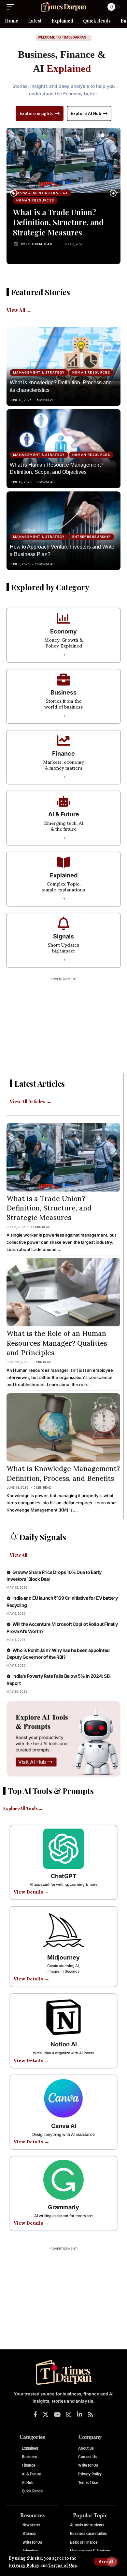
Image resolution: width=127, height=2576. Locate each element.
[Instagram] (69, 2415)
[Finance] (63, 741)
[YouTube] (57, 2415)
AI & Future (64, 814)
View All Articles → (30, 1101)
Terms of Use (63, 2565)
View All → (19, 310)
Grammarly (63, 2207)
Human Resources (35, 200)
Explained (64, 875)
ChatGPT (64, 1876)
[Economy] (63, 618)
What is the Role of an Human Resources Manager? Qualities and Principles (57, 1343)
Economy (63, 631)
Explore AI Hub (86, 113)
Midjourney (63, 1957)
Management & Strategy (42, 193)
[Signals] (63, 923)
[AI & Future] (63, 801)
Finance (63, 753)
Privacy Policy (24, 2565)
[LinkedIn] (79, 2415)
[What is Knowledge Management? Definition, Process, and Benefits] (63, 1427)
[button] (106, 2562)
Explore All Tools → (23, 1808)
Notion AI (64, 2044)
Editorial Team (39, 244)
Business (63, 692)
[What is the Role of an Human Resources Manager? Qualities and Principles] (63, 1292)
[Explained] (63, 862)
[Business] (63, 680)
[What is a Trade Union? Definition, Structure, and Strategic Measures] (63, 160)
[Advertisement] (63, 1025)
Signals (63, 936)
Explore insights (36, 113)
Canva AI (64, 2126)
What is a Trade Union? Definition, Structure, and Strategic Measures (58, 222)
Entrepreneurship (92, 537)
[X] (46, 2415)
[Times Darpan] (63, 7)
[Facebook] (35, 2415)
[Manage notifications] (112, 2562)
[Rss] (91, 2415)
